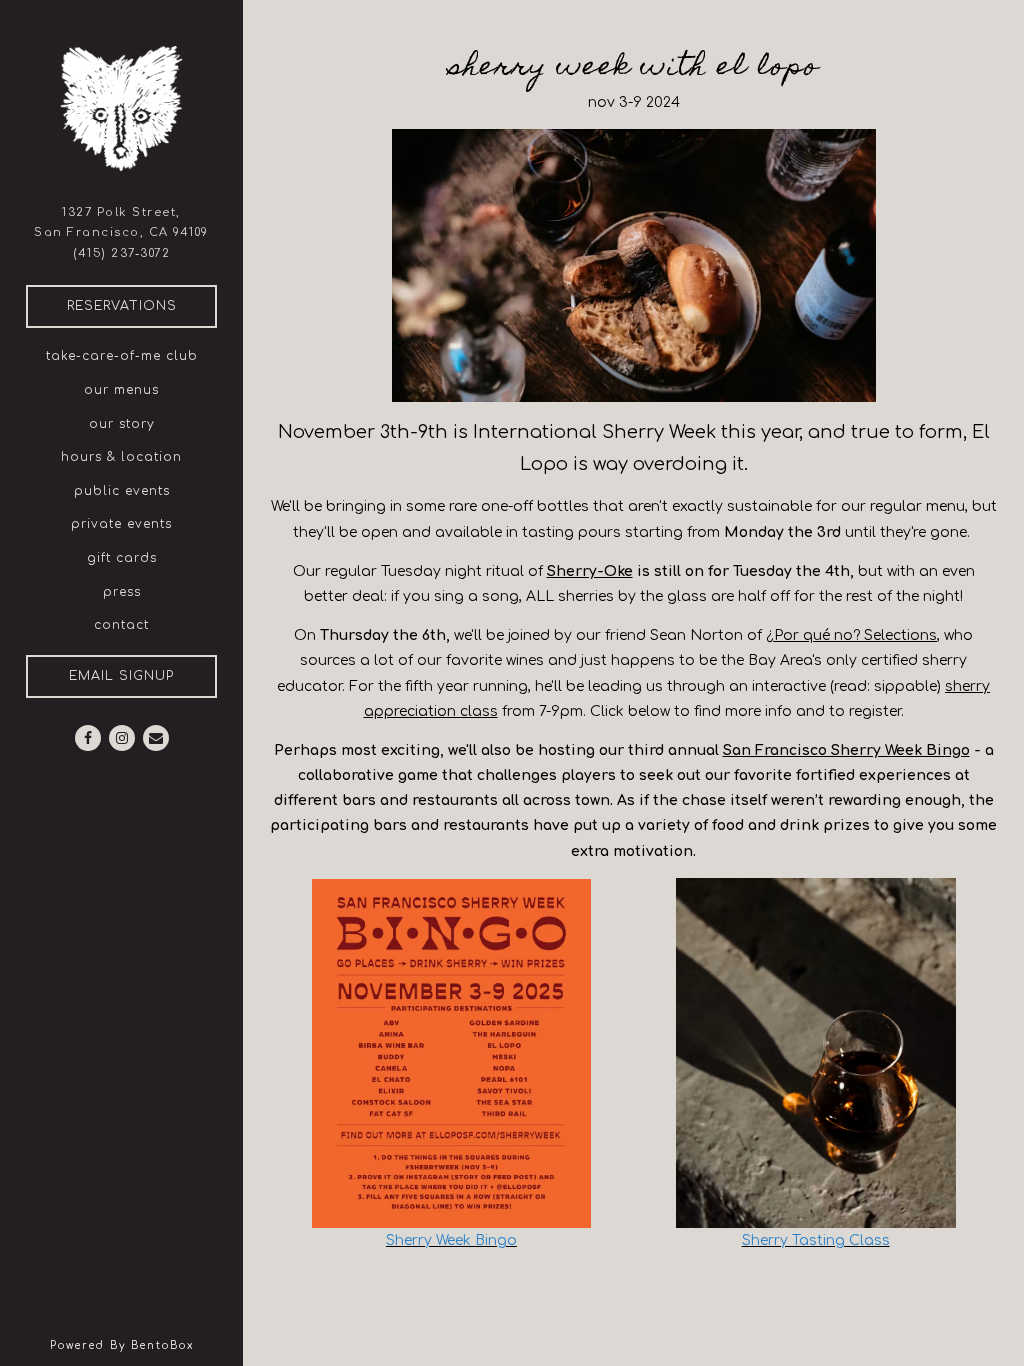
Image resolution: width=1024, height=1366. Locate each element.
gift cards (122, 558)
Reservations (142, 305)
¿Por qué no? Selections (851, 635)
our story (122, 424)
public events (122, 491)
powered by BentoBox (146, 1345)
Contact (121, 625)
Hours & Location (121, 457)
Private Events (121, 524)
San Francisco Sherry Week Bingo (846, 750)
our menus (121, 390)
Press (122, 592)
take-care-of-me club (122, 356)
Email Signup (121, 676)
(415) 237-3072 (121, 253)
